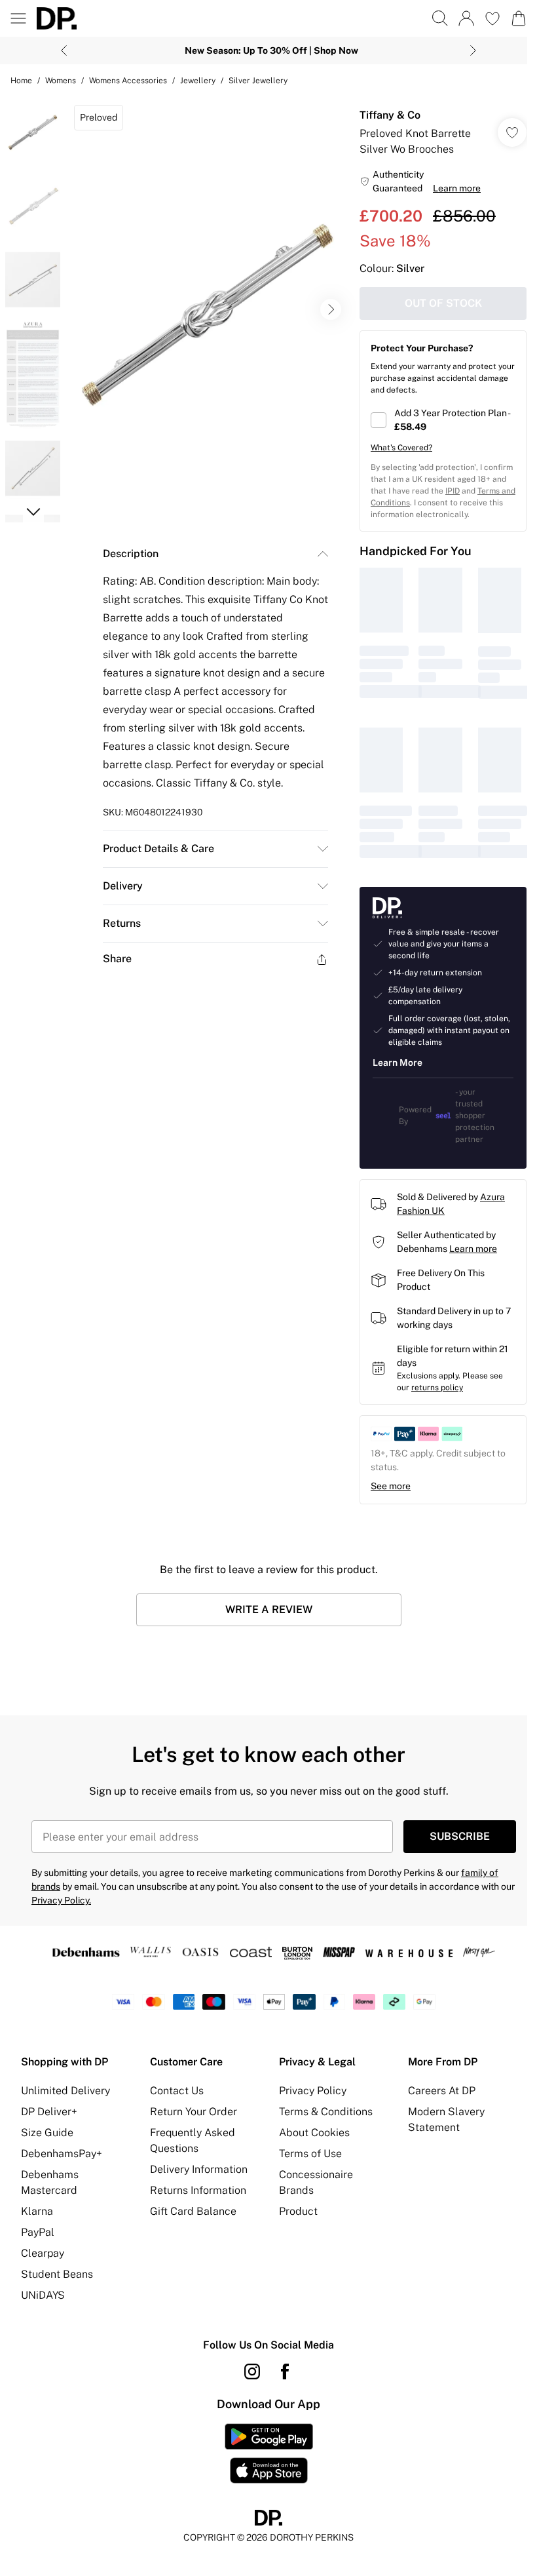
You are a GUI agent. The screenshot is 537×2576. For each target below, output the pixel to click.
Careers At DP (442, 2091)
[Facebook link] (285, 2371)
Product (298, 2211)
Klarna (37, 2211)
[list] (208, 310)
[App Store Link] (269, 2453)
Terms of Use (310, 2154)
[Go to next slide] (331, 309)
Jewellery (198, 81)
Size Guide (47, 2133)
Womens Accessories (128, 81)
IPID (453, 491)
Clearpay (43, 2253)
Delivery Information (199, 2169)
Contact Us (177, 2091)
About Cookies (314, 2133)
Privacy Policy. (61, 1900)
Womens (61, 81)
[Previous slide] (64, 50)
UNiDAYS (43, 2295)
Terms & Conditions (326, 2112)
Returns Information (198, 2190)
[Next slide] (473, 50)
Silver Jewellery (258, 81)
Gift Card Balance (193, 2211)
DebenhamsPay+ (62, 2154)
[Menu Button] (18, 18)
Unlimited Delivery (65, 2091)
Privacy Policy (313, 2091)
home (21, 81)
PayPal (38, 2232)
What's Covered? (401, 448)
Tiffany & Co (390, 115)
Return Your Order (194, 2112)
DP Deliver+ (49, 2112)
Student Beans (57, 2274)
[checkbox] (443, 420)
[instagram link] (252, 2371)
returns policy (437, 1388)
